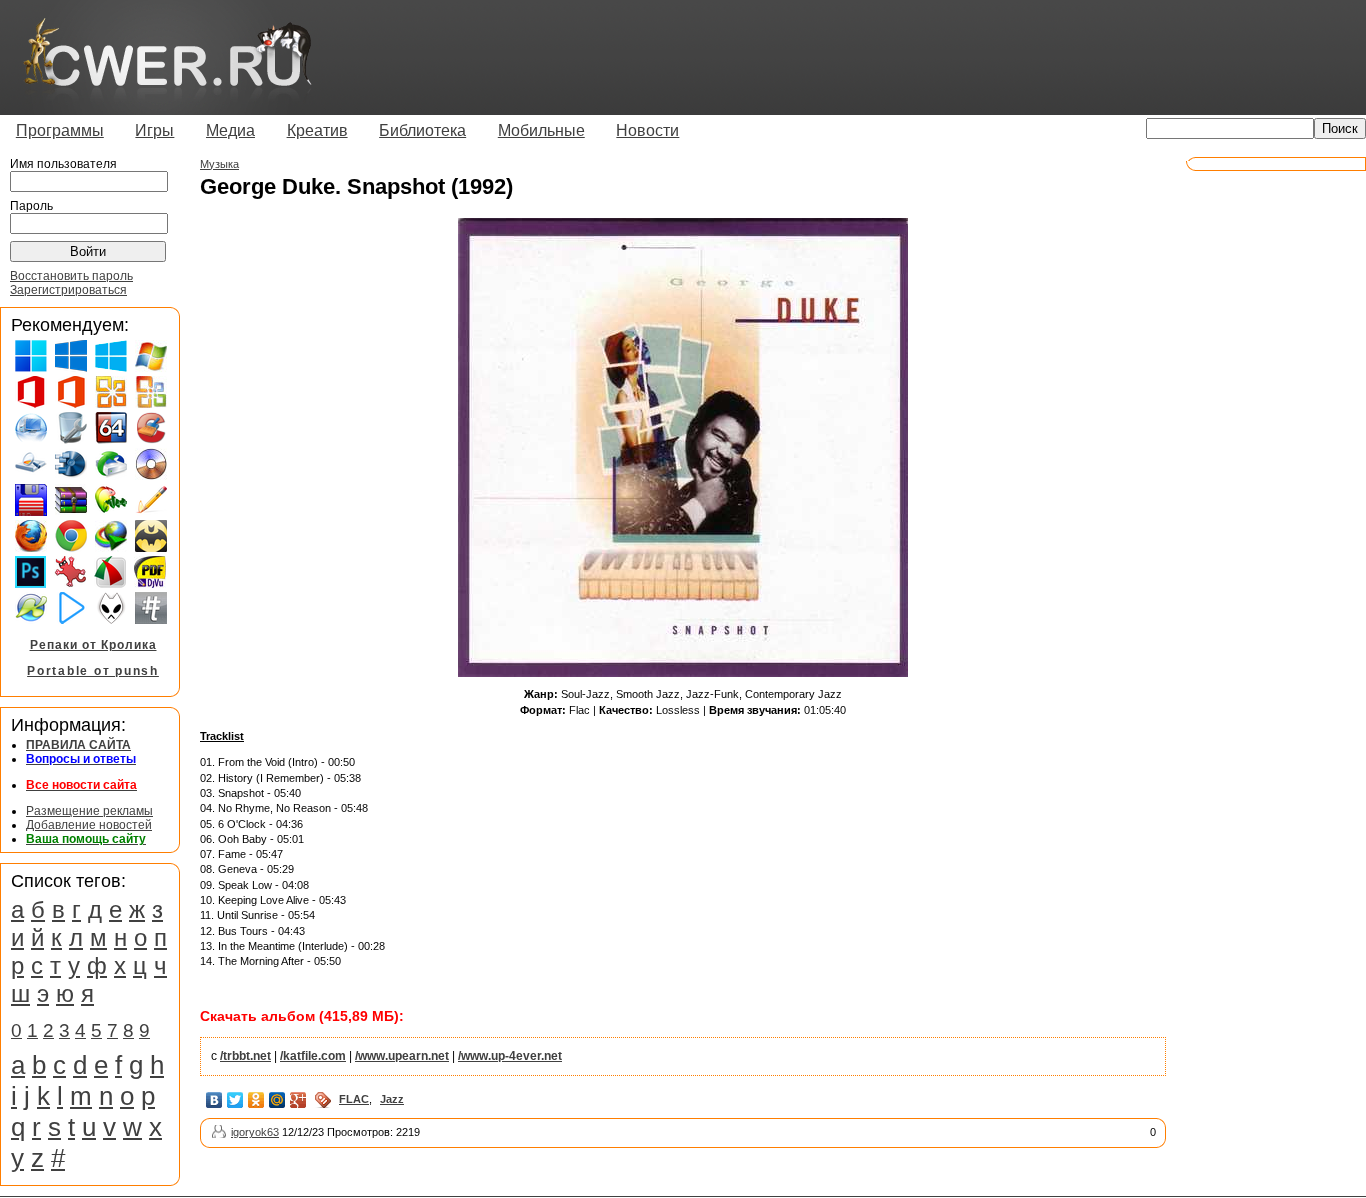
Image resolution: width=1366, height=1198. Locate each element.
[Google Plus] (298, 1100)
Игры (154, 130)
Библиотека (422, 130)
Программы (60, 130)
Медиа (230, 130)
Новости (647, 130)
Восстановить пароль (71, 276)
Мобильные (541, 130)
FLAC (354, 1099)
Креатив (317, 130)
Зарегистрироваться (68, 290)
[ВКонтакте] (214, 1100)
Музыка (219, 164)
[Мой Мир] (277, 1100)
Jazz (392, 1099)
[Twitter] (235, 1100)
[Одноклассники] (256, 1100)
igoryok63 (255, 1132)
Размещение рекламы (89, 811)
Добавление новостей (89, 825)
